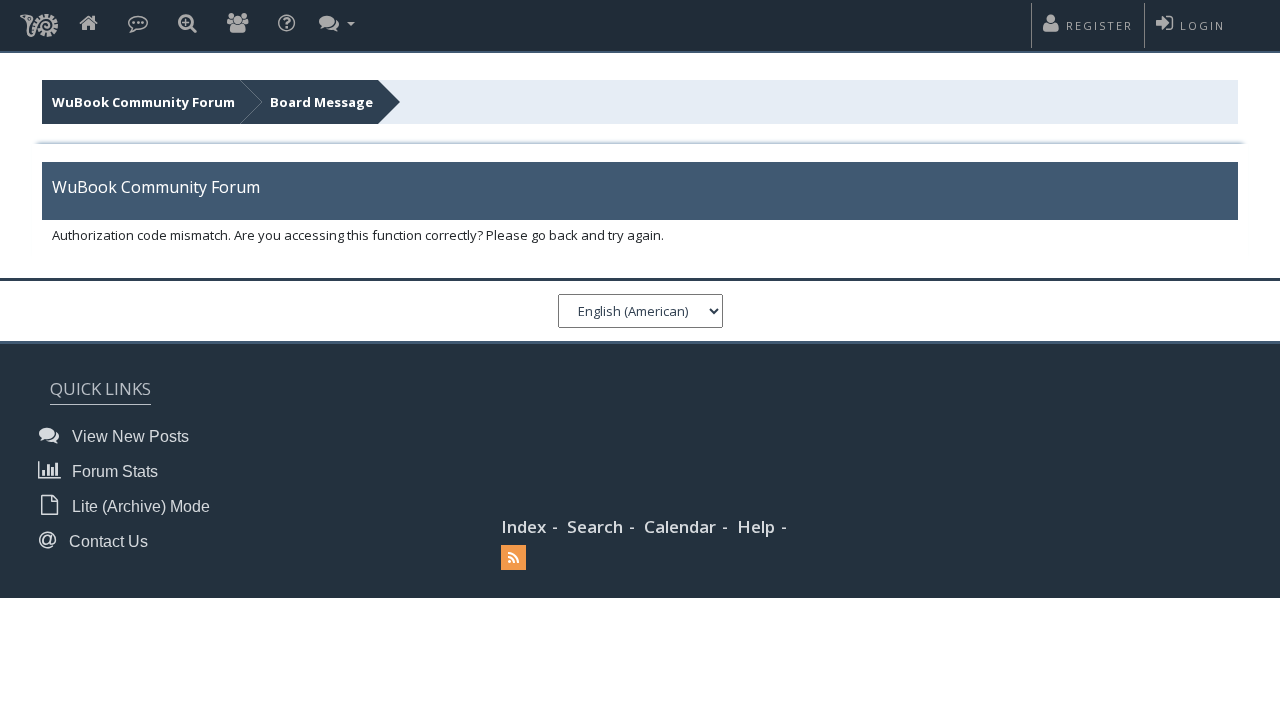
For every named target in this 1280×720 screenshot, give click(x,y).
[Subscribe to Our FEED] (513, 558)
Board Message (321, 102)
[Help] (286, 24)
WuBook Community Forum (143, 102)
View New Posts (128, 436)
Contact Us (106, 541)
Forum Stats (113, 471)
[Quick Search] (187, 24)
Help (756, 526)
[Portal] (138, 24)
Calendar (680, 526)
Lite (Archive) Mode (139, 506)
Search (595, 526)
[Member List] (237, 24)
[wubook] (39, 20)
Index (523, 526)
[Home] (88, 24)
